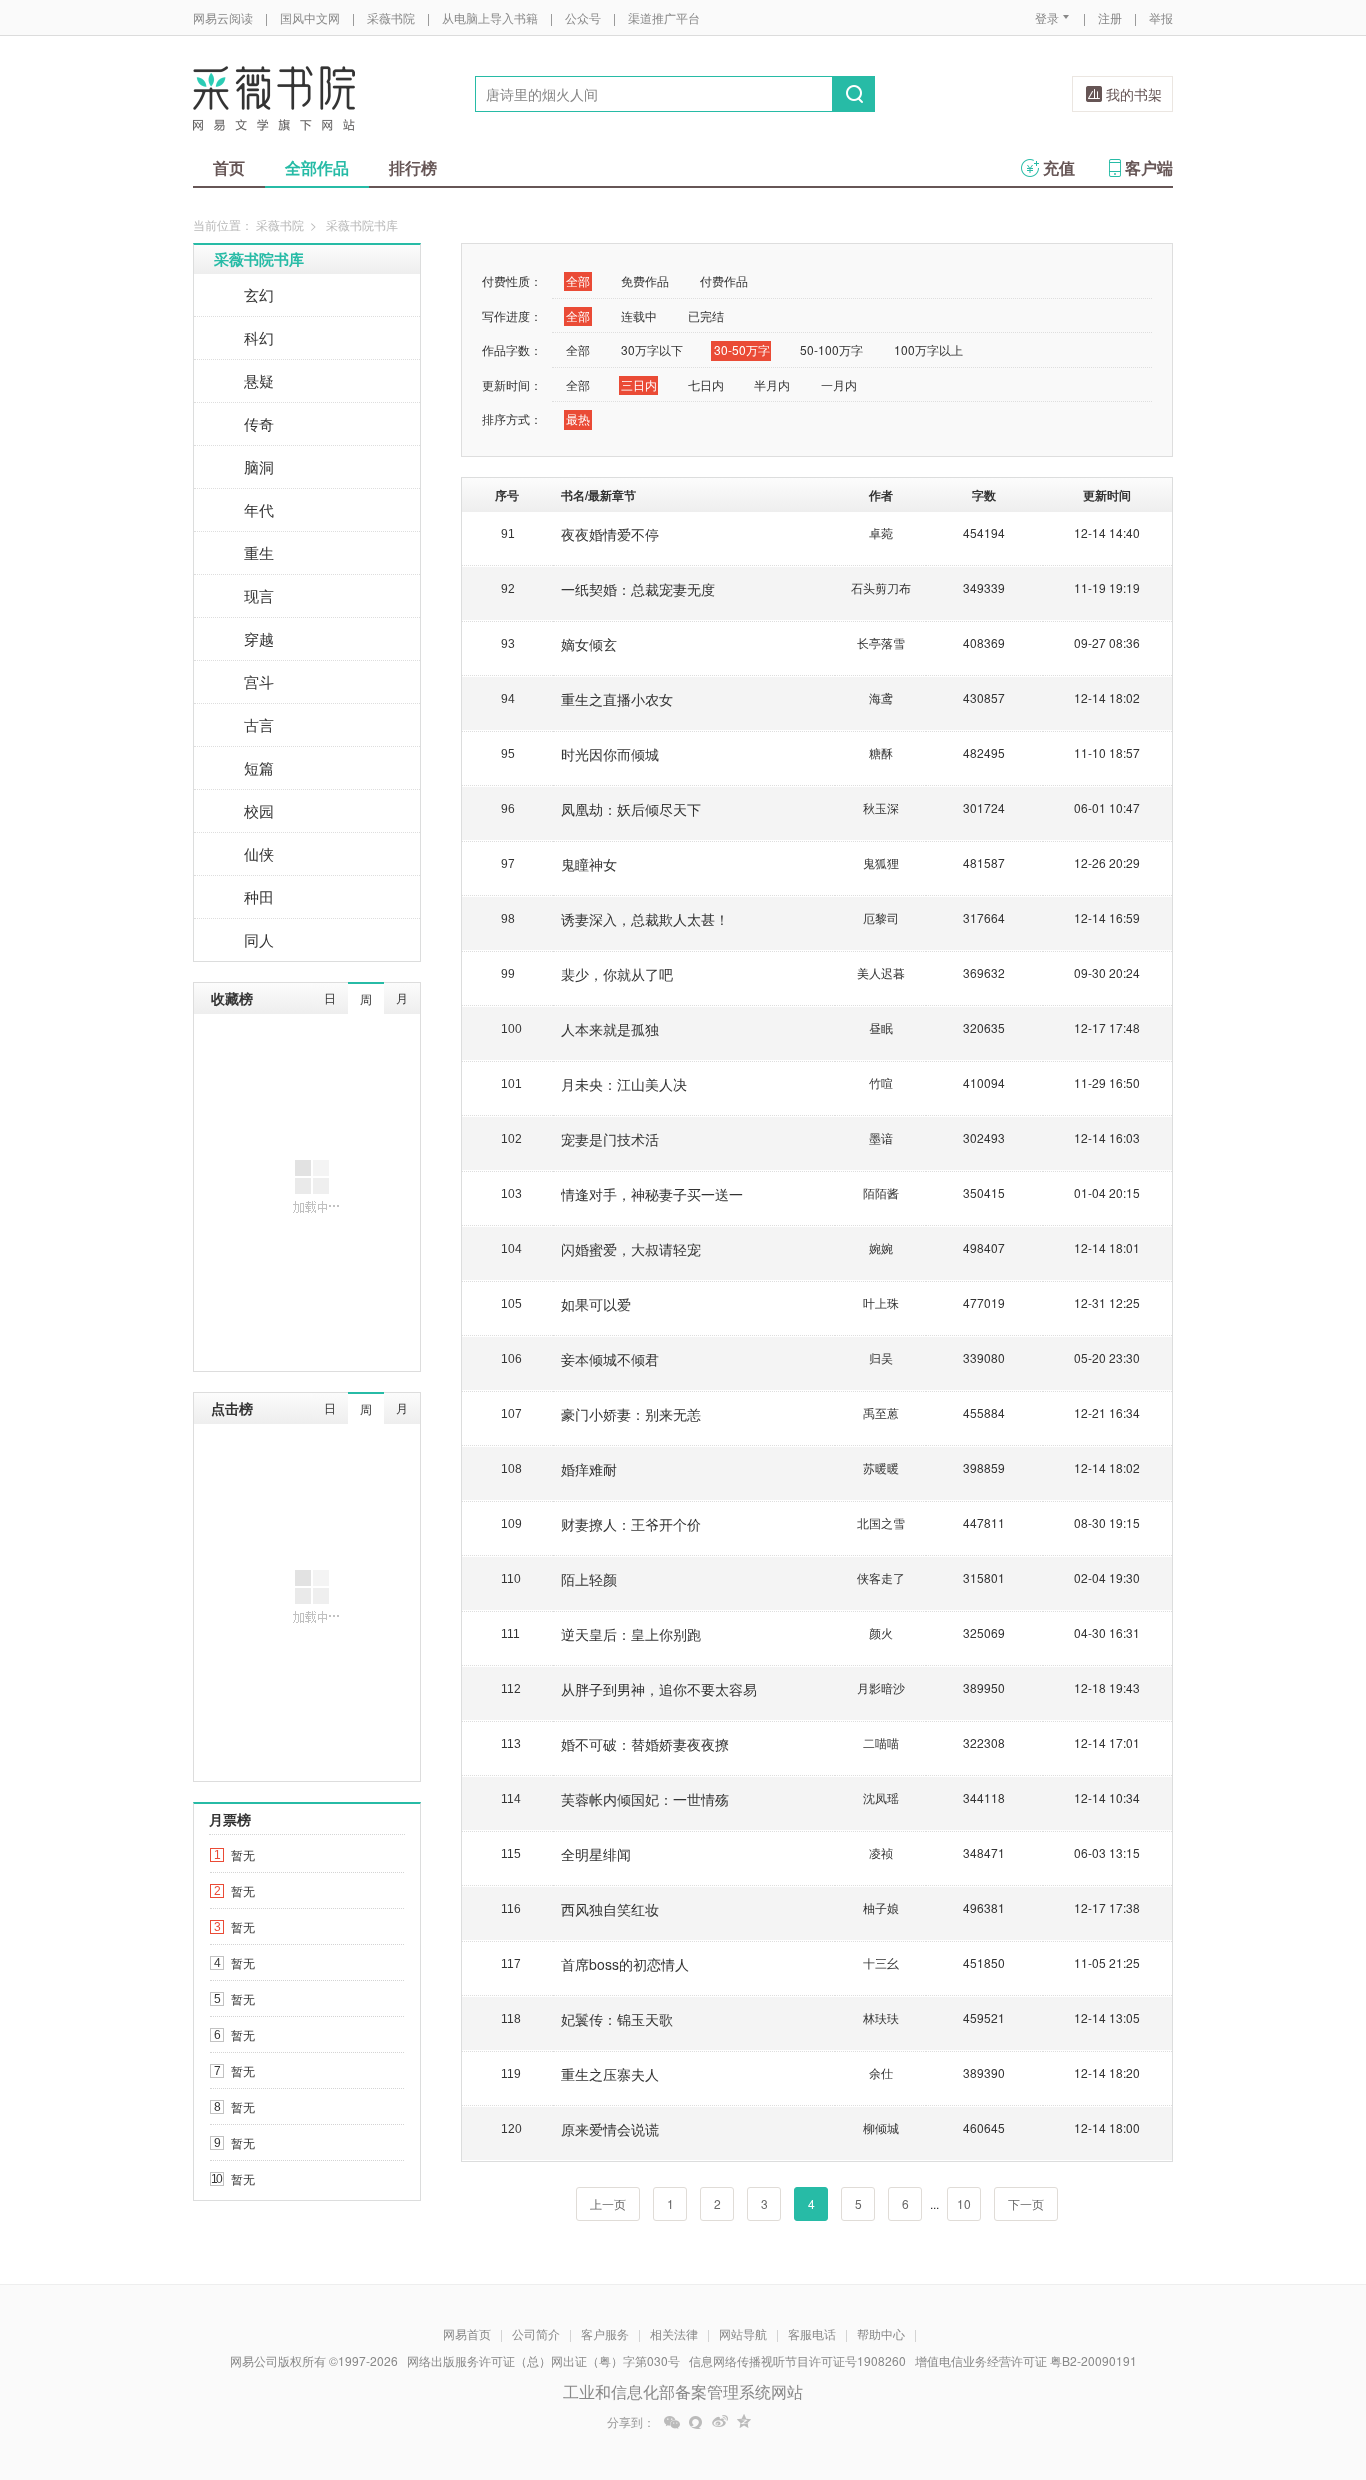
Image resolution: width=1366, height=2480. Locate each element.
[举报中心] (1228, 2363)
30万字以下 (652, 349)
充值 (1059, 167)
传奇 (259, 423)
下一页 (1026, 2203)
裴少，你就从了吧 (617, 974)
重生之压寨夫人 (610, 2074)
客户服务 (605, 2333)
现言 (259, 595)
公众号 (583, 17)
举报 (1161, 17)
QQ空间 (744, 2422)
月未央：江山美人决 (624, 1084)
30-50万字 (742, 349)
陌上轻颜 (589, 1579)
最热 (578, 418)
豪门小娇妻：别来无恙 (631, 1414)
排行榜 (413, 167)
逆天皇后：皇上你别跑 (631, 1634)
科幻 (259, 337)
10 (964, 2203)
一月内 (839, 384)
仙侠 (259, 853)
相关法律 (674, 2333)
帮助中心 (881, 2333)
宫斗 (259, 681)
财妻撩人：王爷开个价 (631, 1524)
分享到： (631, 2422)
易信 (696, 2422)
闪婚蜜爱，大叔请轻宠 (631, 1249)
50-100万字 (831, 349)
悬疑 (259, 380)
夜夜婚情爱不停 (610, 534)
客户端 (1149, 167)
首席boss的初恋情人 (625, 1964)
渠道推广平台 (664, 17)
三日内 (639, 384)
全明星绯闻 (596, 1854)
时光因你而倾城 (610, 754)
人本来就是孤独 (610, 1029)
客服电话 (812, 2333)
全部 (578, 280)
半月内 (772, 384)
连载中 (639, 315)
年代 (259, 509)
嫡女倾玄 (589, 644)
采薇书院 (391, 17)
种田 (259, 896)
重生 (259, 552)
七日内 (706, 384)
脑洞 (259, 466)
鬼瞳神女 (589, 864)
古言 (259, 724)
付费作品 (724, 280)
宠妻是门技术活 (610, 1139)
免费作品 (645, 280)
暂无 (243, 1854)
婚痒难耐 (589, 1469)
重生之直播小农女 (617, 699)
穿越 (259, 638)
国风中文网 (310, 17)
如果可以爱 (596, 1304)
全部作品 (317, 167)
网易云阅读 (223, 17)
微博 (720, 2422)
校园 (259, 810)
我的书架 (1134, 94)
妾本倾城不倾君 (610, 1359)
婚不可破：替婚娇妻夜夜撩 (645, 1744)
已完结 (706, 315)
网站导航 (743, 2333)
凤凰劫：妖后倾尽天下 (631, 809)
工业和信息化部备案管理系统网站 (683, 2391)
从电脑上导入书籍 (490, 17)
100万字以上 (928, 349)
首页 (229, 167)
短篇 (259, 767)
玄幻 (259, 294)
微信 (672, 2422)
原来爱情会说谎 (610, 2129)
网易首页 (467, 2333)
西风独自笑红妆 (610, 1909)
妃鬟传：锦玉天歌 (617, 2019)
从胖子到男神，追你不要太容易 (659, 1689)
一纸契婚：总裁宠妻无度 (638, 589)
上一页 (608, 2203)
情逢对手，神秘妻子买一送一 (652, 1194)
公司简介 (536, 2333)
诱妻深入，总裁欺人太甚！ (645, 919)
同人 (259, 939)
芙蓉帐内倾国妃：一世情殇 (645, 1799)
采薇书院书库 (259, 259)
